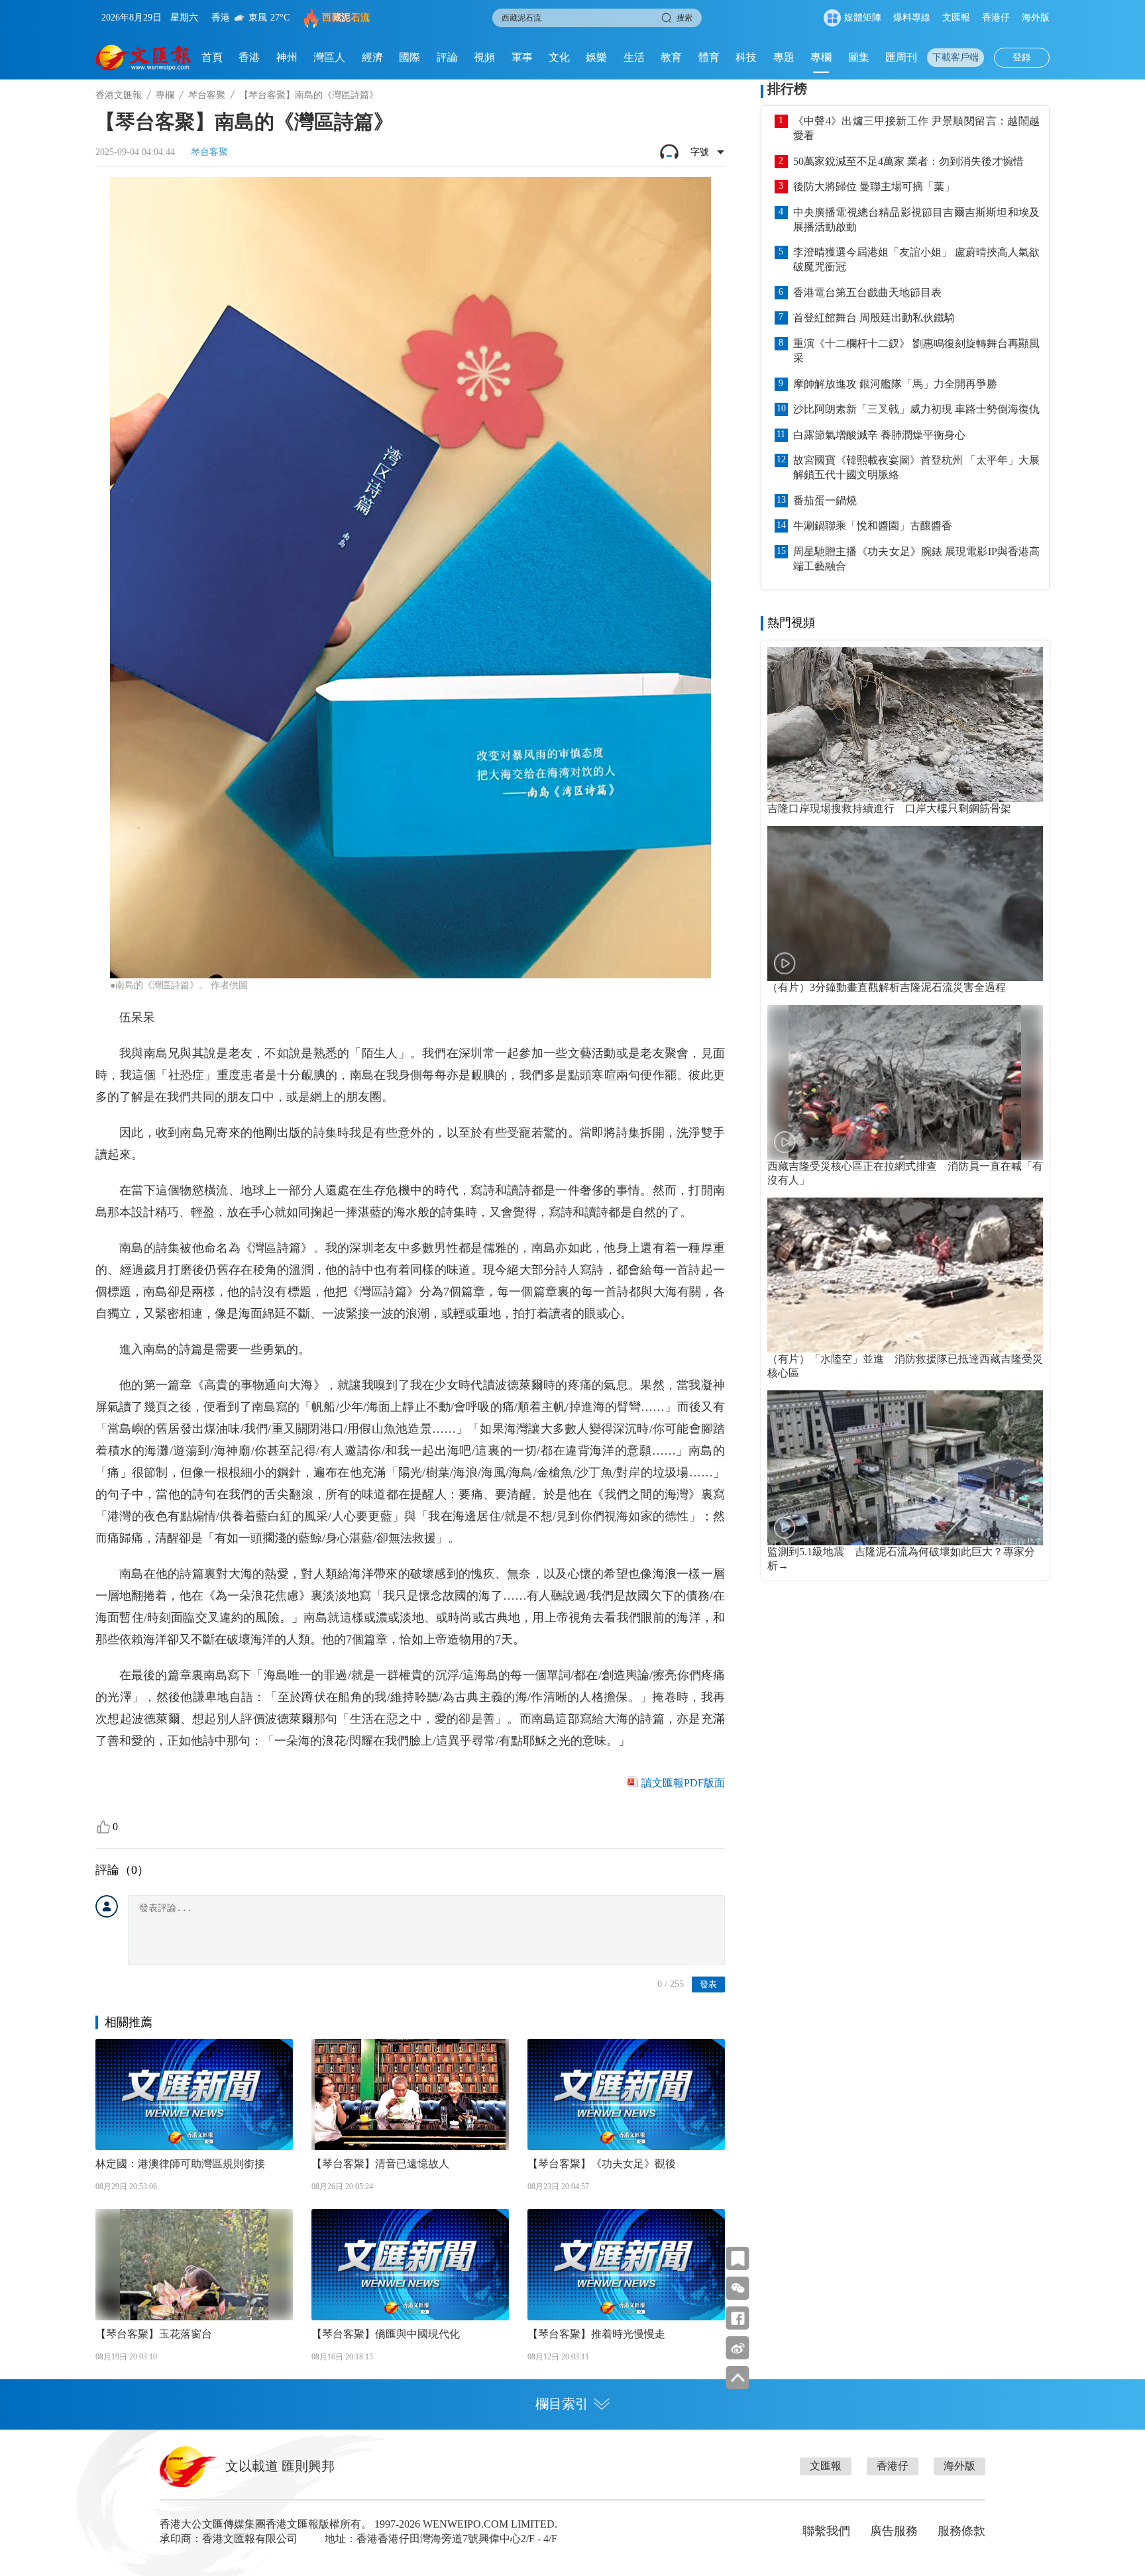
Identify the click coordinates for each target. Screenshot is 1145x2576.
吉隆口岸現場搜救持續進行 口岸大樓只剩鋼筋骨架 (889, 808)
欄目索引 (562, 2404)
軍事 (522, 57)
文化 (559, 57)
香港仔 (996, 18)
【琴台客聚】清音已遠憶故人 (380, 2164)
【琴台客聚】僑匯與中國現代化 (386, 2334)
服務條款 (961, 2531)
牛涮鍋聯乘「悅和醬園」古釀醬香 (873, 526)
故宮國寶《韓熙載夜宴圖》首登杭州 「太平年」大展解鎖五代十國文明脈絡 (916, 467)
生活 (634, 57)
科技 (746, 57)
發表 (708, 1984)
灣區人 (329, 57)
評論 (447, 57)
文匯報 (956, 18)
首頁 (212, 57)
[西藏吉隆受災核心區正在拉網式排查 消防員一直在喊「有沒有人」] (905, 1082)
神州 (287, 57)
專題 (784, 57)
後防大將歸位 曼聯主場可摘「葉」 (874, 186)
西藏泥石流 (346, 18)
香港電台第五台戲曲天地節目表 (867, 292)
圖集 (859, 57)
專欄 (821, 57)
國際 (409, 57)
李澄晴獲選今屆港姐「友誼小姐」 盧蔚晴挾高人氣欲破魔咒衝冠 (916, 259)
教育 (671, 57)
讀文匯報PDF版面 (683, 1783)
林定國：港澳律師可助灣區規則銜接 (180, 2164)
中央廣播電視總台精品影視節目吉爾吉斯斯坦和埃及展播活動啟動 (916, 220)
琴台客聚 (207, 95)
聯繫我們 (826, 2531)
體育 (709, 57)
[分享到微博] (738, 2348)
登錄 (1022, 57)
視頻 (484, 57)
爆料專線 (912, 18)
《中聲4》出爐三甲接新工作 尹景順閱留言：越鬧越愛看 (916, 128)
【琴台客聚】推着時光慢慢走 (596, 2334)
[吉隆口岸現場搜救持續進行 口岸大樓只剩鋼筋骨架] (905, 725)
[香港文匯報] (143, 58)
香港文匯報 (119, 95)
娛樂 (596, 57)
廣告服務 (894, 2531)
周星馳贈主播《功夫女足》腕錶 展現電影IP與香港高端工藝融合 (916, 559)
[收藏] (738, 2258)
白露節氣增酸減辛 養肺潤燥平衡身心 (879, 435)
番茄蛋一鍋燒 (825, 500)
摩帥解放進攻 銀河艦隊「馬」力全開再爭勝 (895, 384)
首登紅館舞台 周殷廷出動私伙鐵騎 (874, 318)
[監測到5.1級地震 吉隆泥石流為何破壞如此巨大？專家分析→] (905, 1468)
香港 (249, 57)
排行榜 (787, 89)
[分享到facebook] (738, 2318)
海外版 (1036, 18)
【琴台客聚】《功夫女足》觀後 (602, 2164)
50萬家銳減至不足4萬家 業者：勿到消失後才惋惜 (908, 161)
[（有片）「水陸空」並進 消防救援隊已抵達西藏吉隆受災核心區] (905, 1275)
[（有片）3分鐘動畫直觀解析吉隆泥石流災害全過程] (905, 903)
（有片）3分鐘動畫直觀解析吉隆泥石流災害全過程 (887, 987)
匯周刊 (901, 57)
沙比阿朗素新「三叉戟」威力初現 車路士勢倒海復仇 (916, 409)
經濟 (372, 57)
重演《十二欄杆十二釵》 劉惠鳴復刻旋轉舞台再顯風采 (916, 351)
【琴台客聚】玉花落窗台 (154, 2334)
